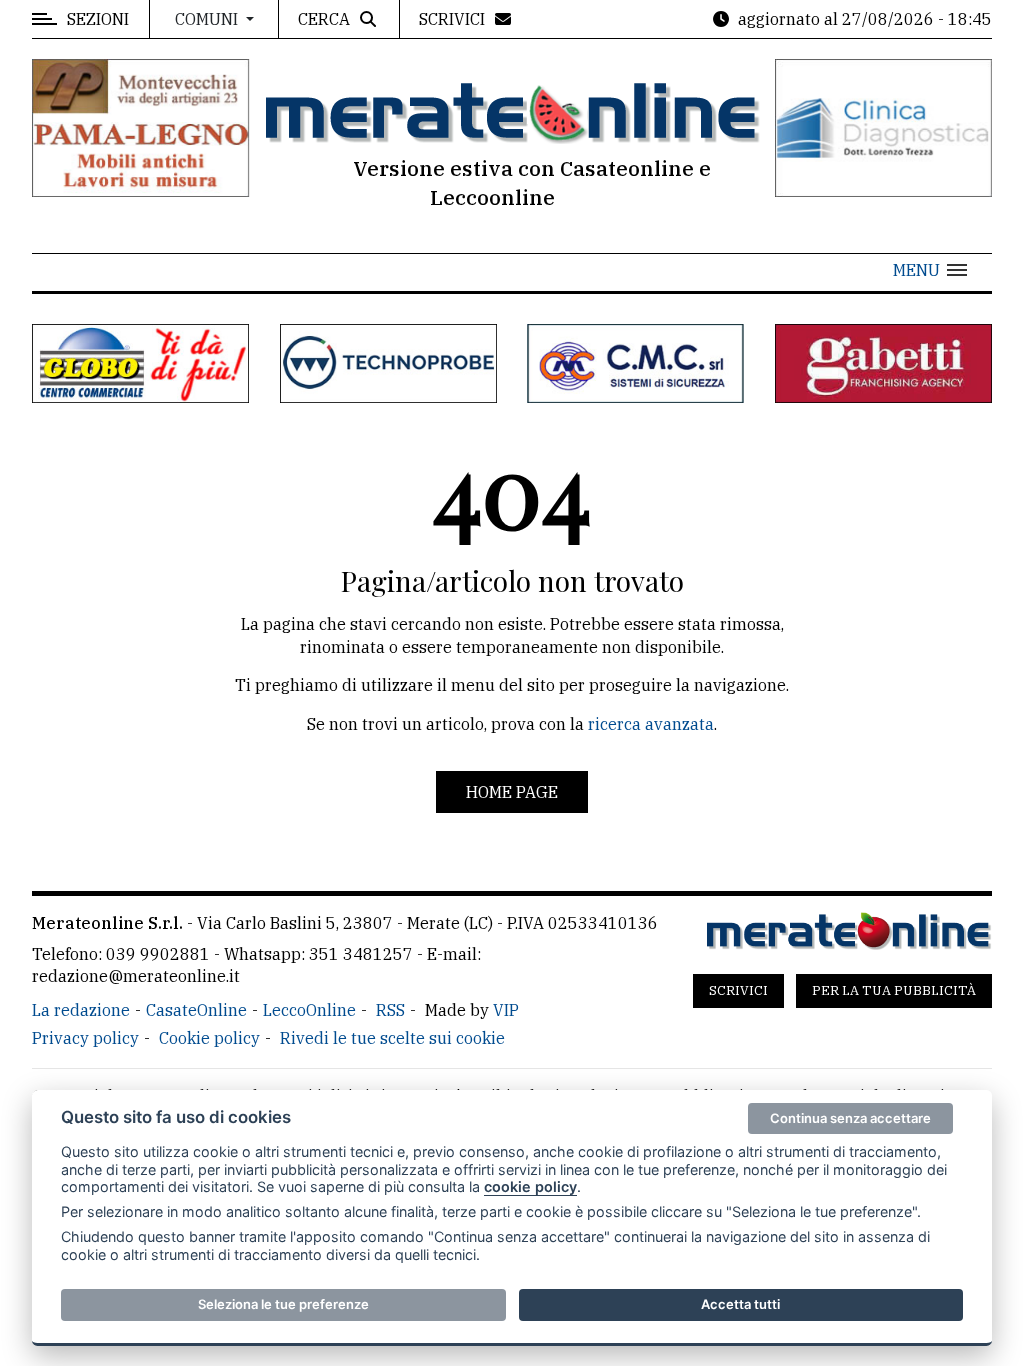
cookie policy (530, 1186)
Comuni (208, 19)
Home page (512, 792)
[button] (930, 270)
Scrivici (738, 990)
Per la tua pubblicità (894, 990)
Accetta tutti (740, 1304)
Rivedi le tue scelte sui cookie (392, 1038)
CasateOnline (196, 1010)
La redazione (81, 1010)
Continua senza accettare (850, 1118)
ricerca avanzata (651, 724)
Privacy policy (85, 1038)
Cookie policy (209, 1038)
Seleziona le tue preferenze (283, 1304)
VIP (506, 1010)
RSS (390, 1010)
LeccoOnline (309, 1010)
